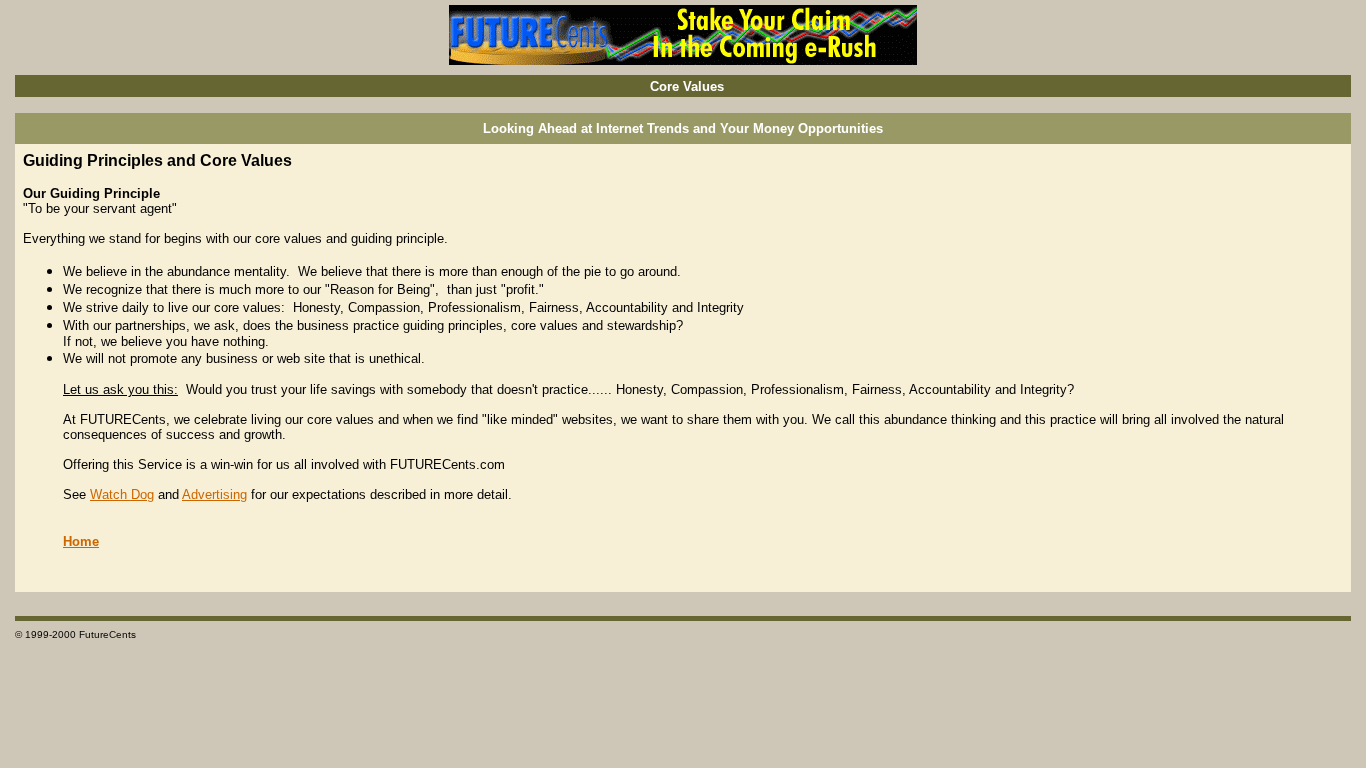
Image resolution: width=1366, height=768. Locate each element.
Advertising (214, 494)
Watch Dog (122, 494)
